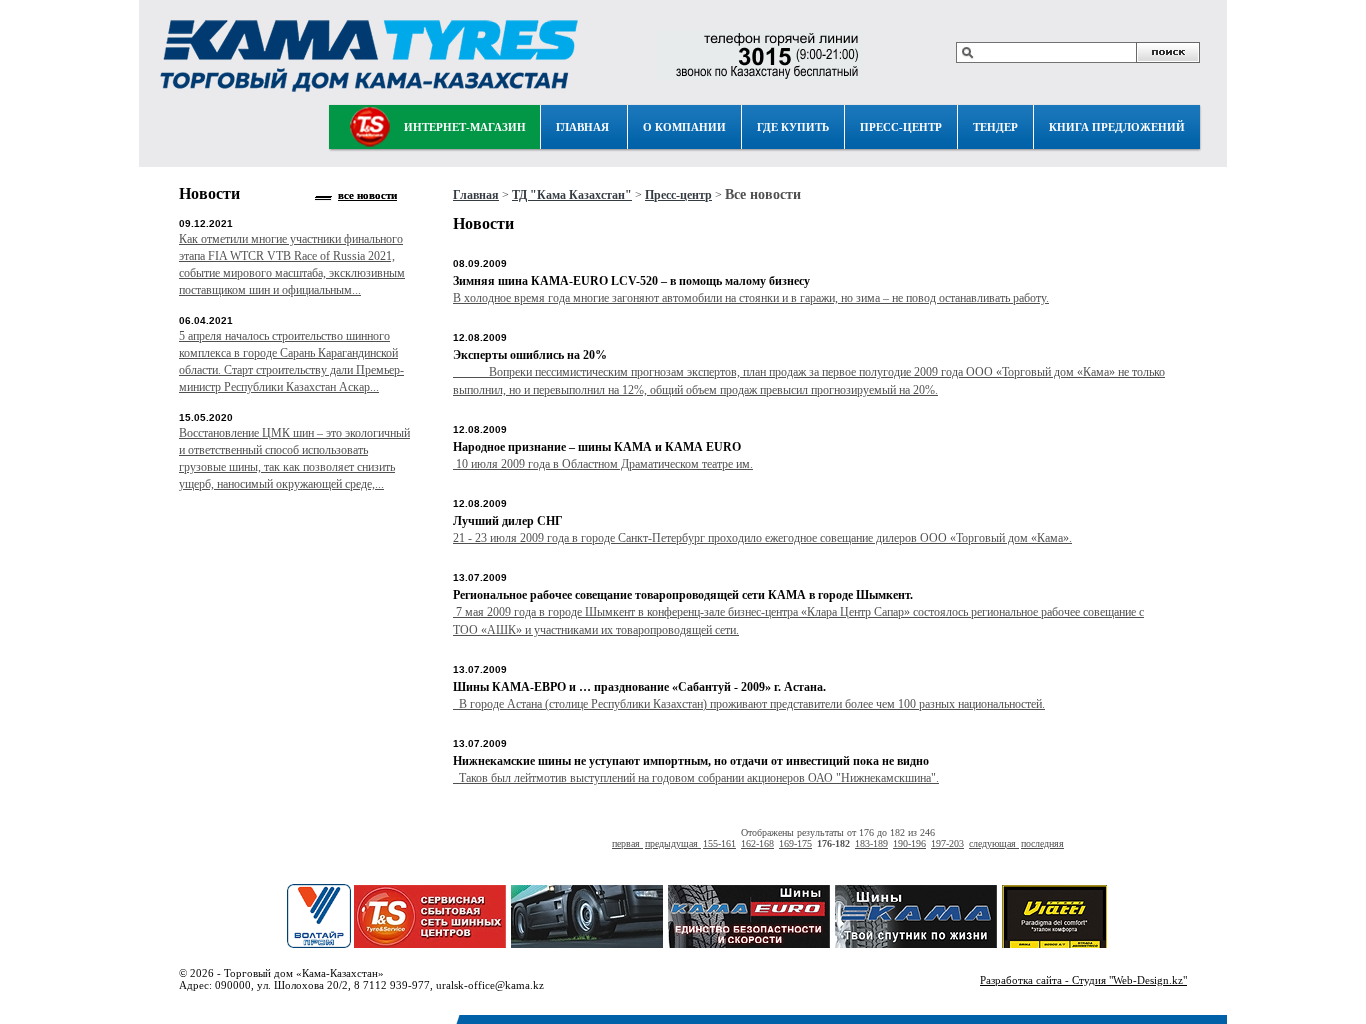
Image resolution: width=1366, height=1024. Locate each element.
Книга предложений (1117, 127)
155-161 (719, 843)
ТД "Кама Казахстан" (572, 195)
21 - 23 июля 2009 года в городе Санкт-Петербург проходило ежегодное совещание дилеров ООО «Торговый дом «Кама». (762, 538)
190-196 (909, 843)
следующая (994, 843)
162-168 (757, 843)
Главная (582, 127)
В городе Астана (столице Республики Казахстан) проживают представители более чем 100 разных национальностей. (749, 704)
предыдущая (673, 843)
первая (627, 843)
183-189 (871, 843)
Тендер (995, 127)
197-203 (947, 843)
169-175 (795, 843)
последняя (1042, 843)
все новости (367, 195)
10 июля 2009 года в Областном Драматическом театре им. (603, 464)
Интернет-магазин (465, 127)
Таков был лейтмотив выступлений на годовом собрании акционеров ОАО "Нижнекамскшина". (696, 778)
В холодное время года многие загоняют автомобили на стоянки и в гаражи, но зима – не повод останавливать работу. (751, 298)
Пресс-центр (901, 127)
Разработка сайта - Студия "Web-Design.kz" (1083, 980)
